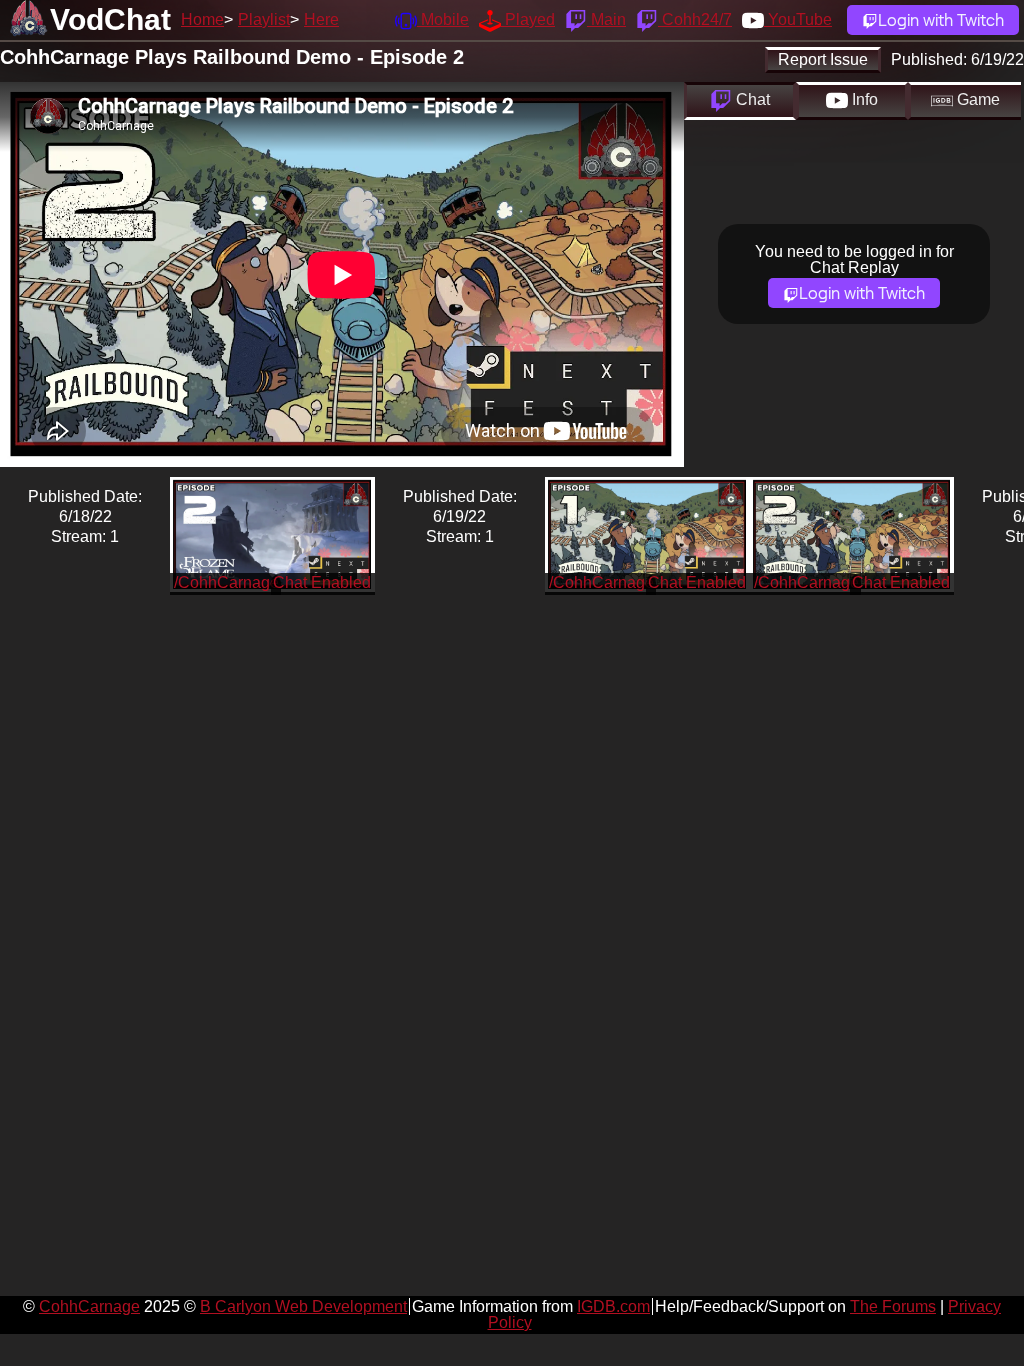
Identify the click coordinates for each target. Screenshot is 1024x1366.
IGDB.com (613, 1306)
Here (321, 19)
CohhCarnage (89, 1306)
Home (202, 19)
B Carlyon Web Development (303, 1306)
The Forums (893, 1306)
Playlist (264, 19)
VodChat (110, 19)
